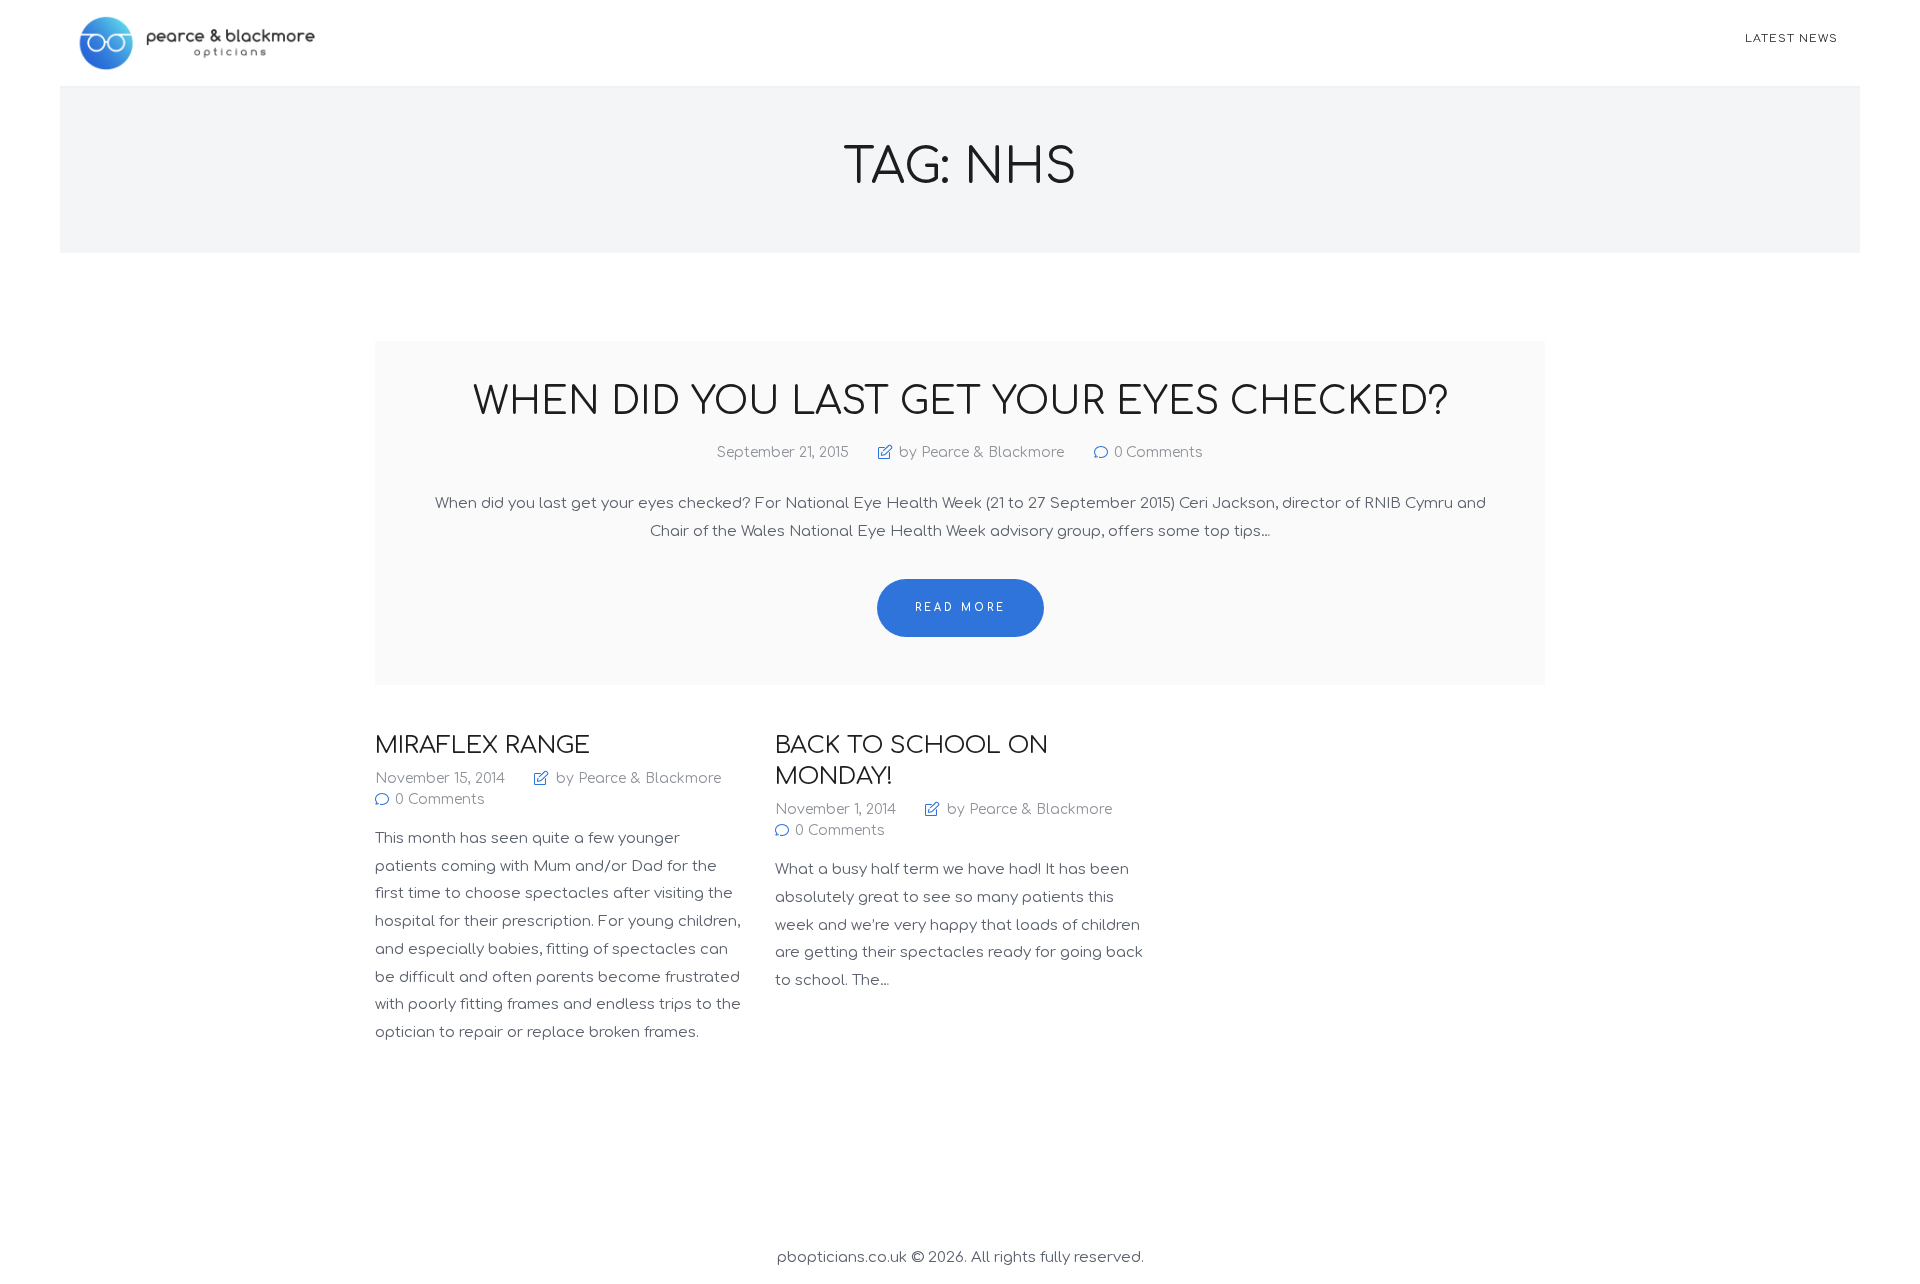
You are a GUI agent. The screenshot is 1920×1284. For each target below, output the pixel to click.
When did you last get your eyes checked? (960, 403)
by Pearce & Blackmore (981, 452)
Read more (960, 607)
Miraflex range (482, 745)
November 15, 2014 (440, 778)
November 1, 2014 (835, 809)
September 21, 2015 (783, 452)
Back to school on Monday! (911, 761)
